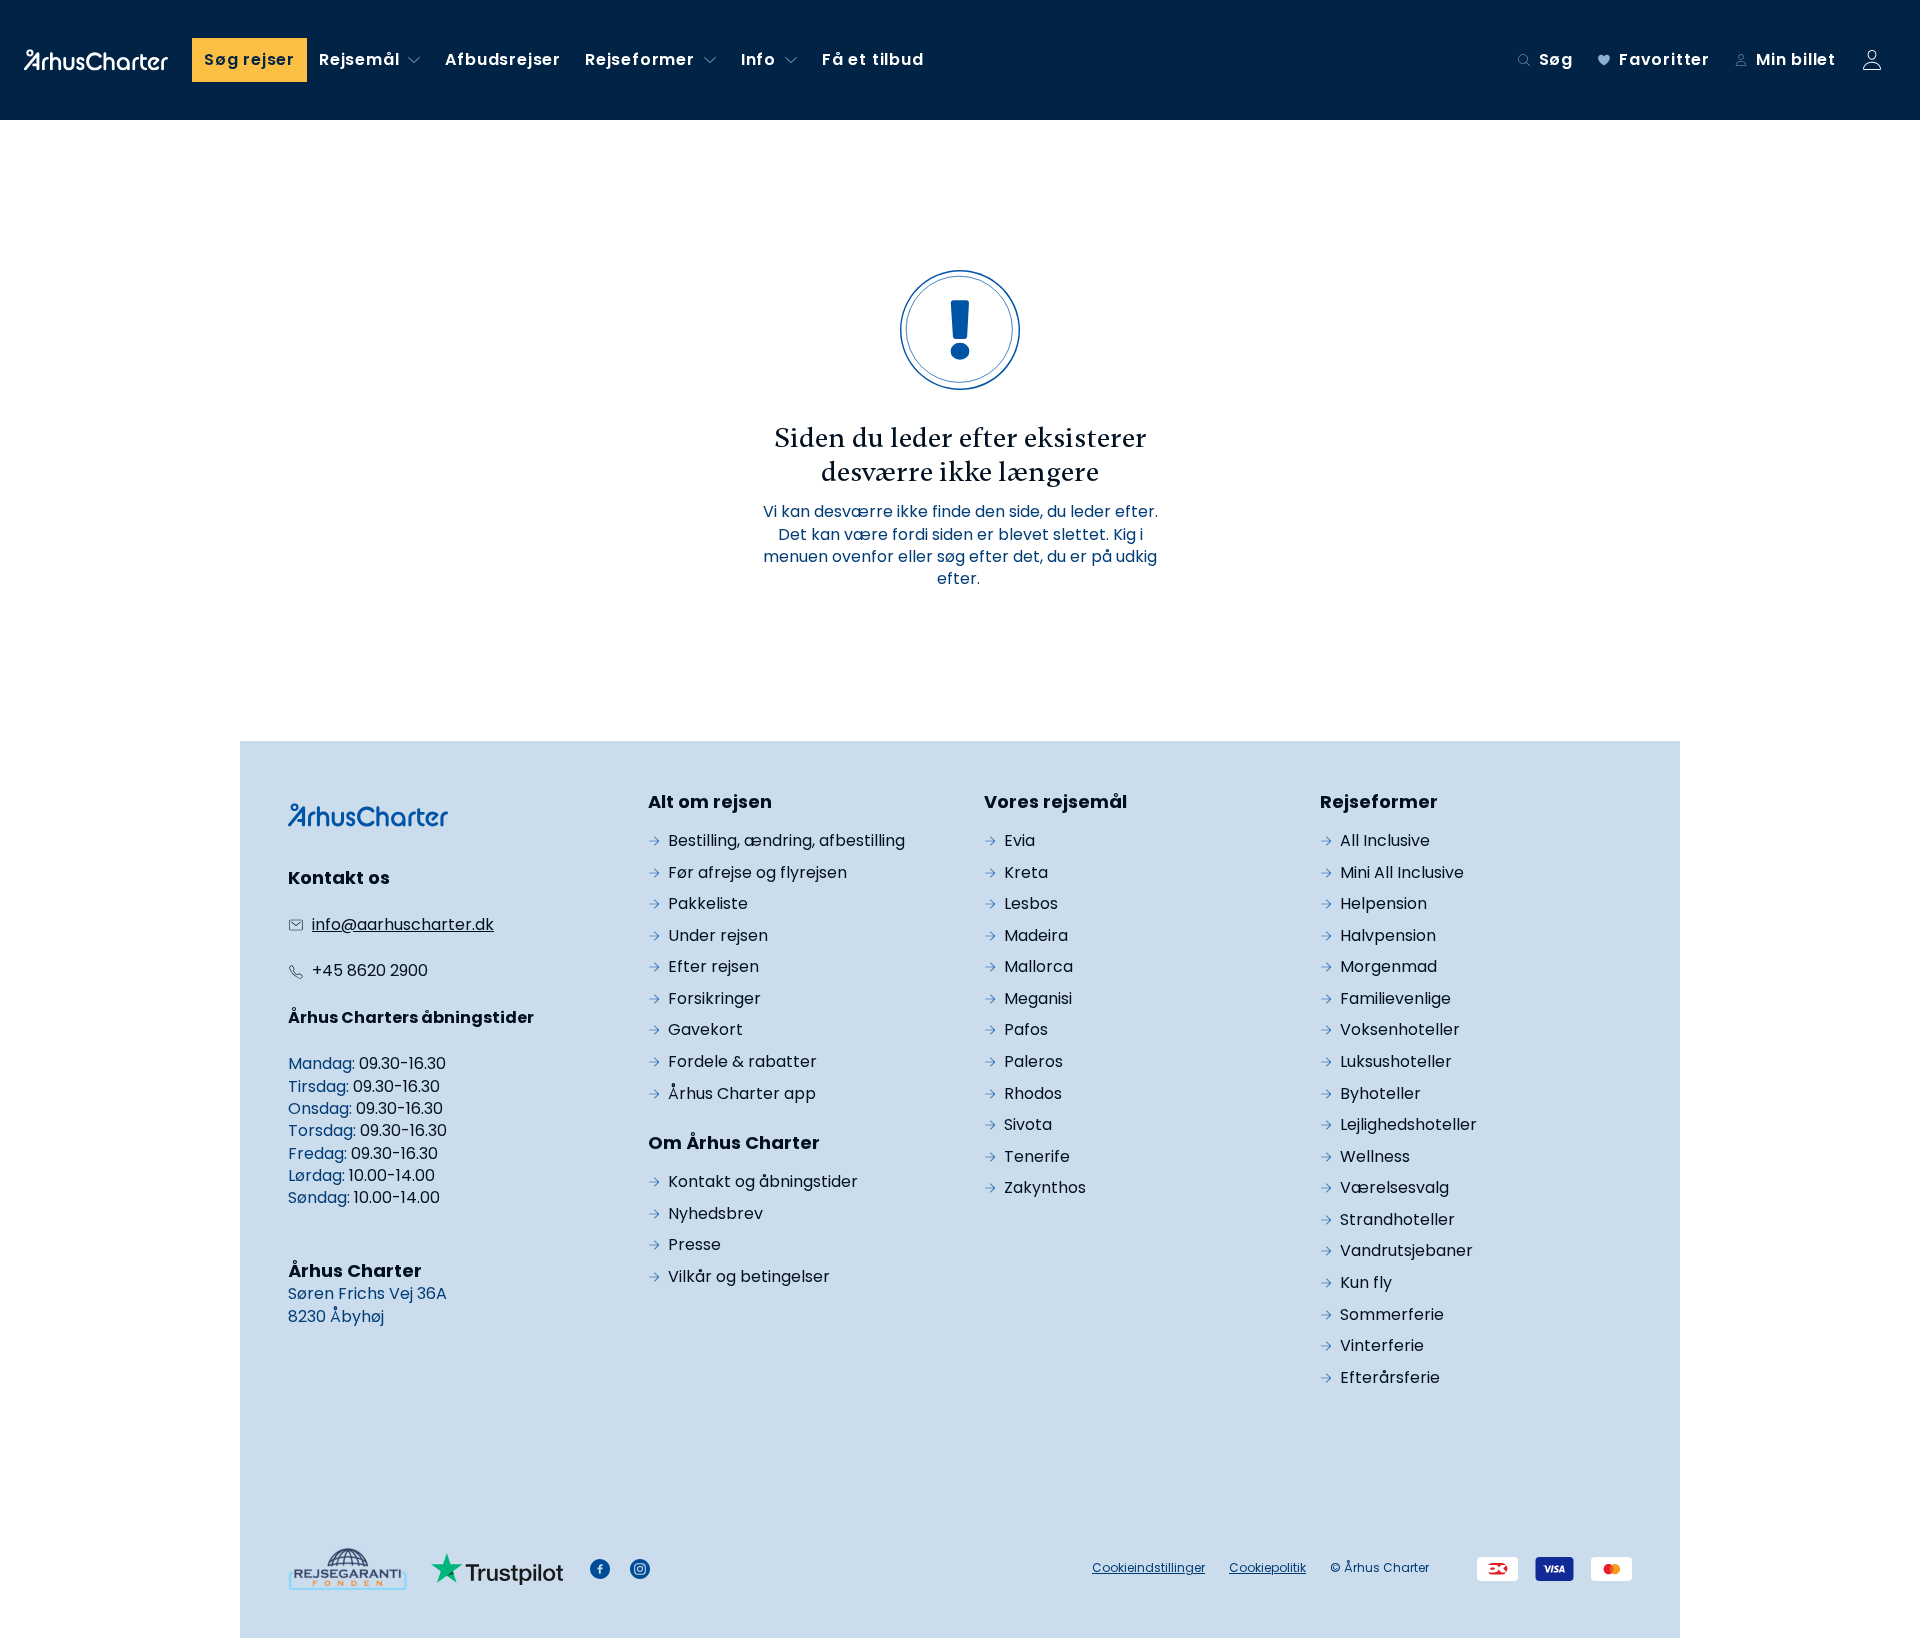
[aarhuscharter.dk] (368, 815)
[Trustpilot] (497, 1569)
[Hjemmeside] (96, 60)
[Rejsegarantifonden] (347, 1568)
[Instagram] (640, 1569)
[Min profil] (1872, 60)
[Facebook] (600, 1569)
